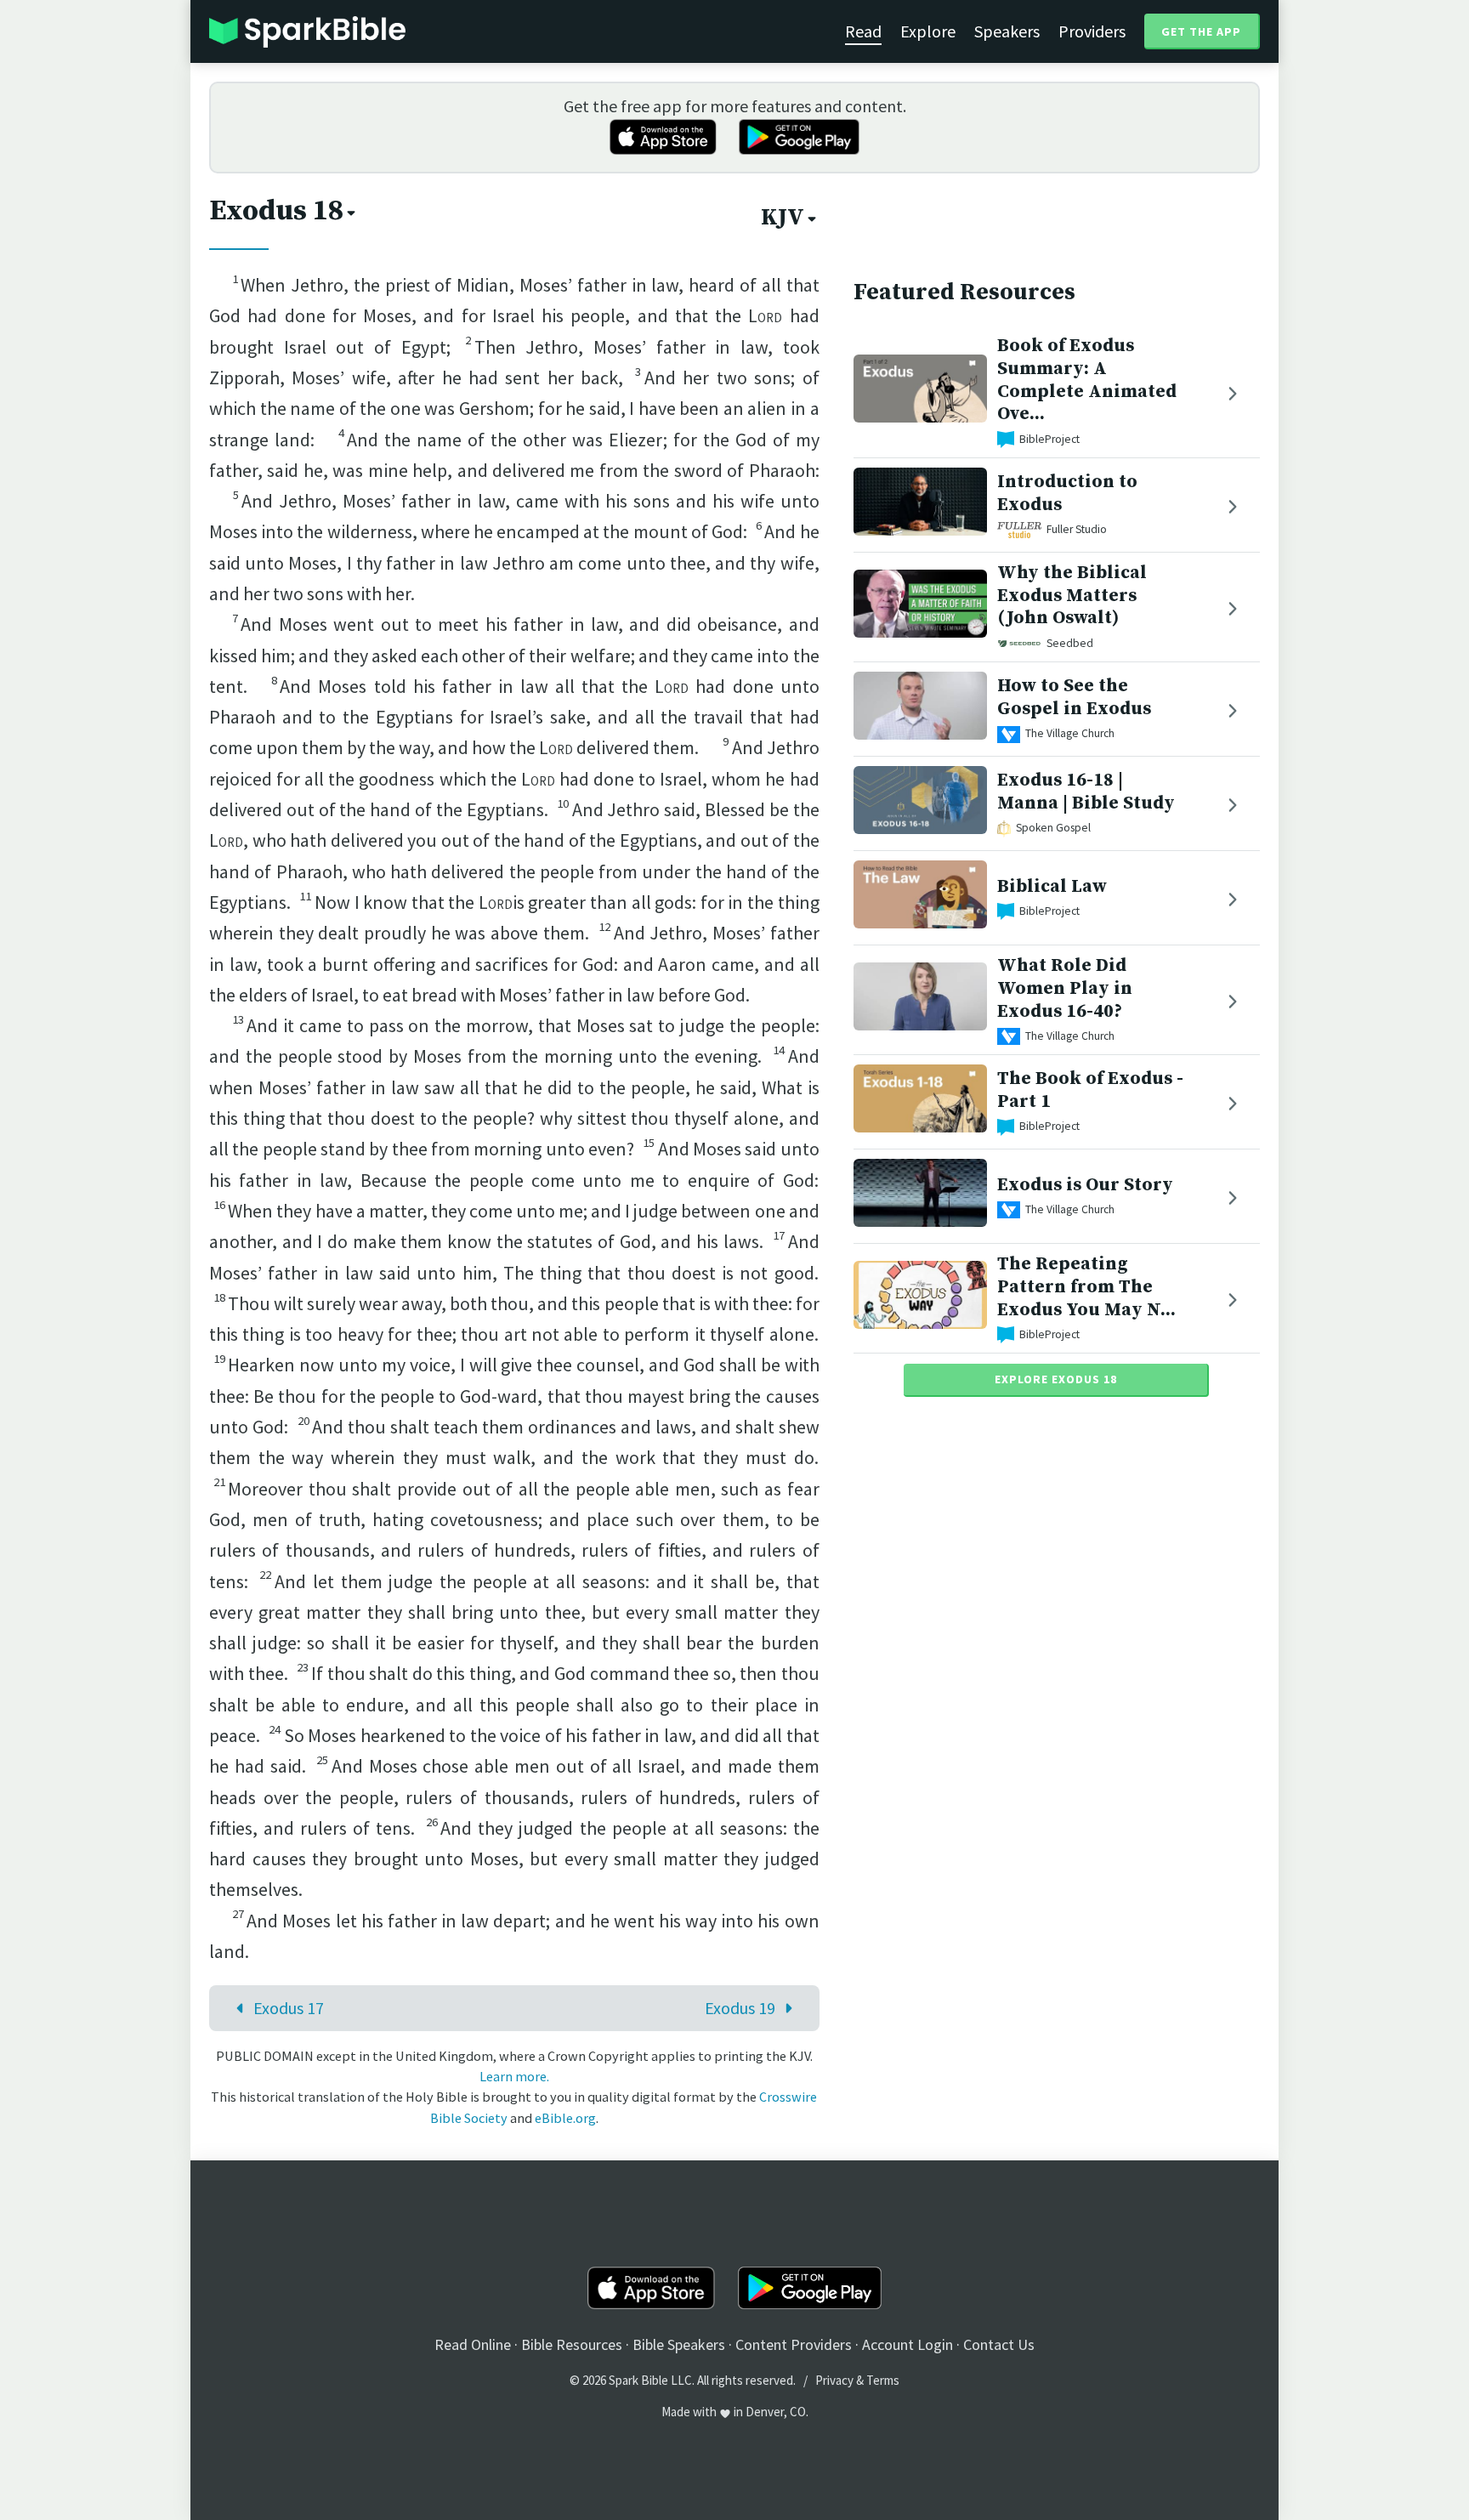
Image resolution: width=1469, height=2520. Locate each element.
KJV (783, 218)
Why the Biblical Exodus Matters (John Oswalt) (1072, 596)
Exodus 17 (289, 2008)
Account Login (907, 2344)
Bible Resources (572, 2344)
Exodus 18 (276, 211)
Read (863, 31)
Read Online (473, 2344)
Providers (1092, 31)
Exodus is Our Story (1085, 1185)
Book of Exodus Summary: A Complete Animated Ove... (1087, 380)
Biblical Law (1052, 886)
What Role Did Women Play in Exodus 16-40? (1065, 988)
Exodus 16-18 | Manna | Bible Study (1086, 792)
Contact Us (999, 2344)
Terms (883, 2380)
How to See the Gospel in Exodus (1074, 697)
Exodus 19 (740, 2008)
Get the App (1201, 31)
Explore (928, 31)
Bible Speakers (679, 2344)
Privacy (834, 2380)
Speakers (1007, 31)
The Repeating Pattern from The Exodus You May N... (1086, 1287)
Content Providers (794, 2344)
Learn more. (514, 2076)
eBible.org (565, 2118)
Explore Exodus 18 (1056, 1379)
